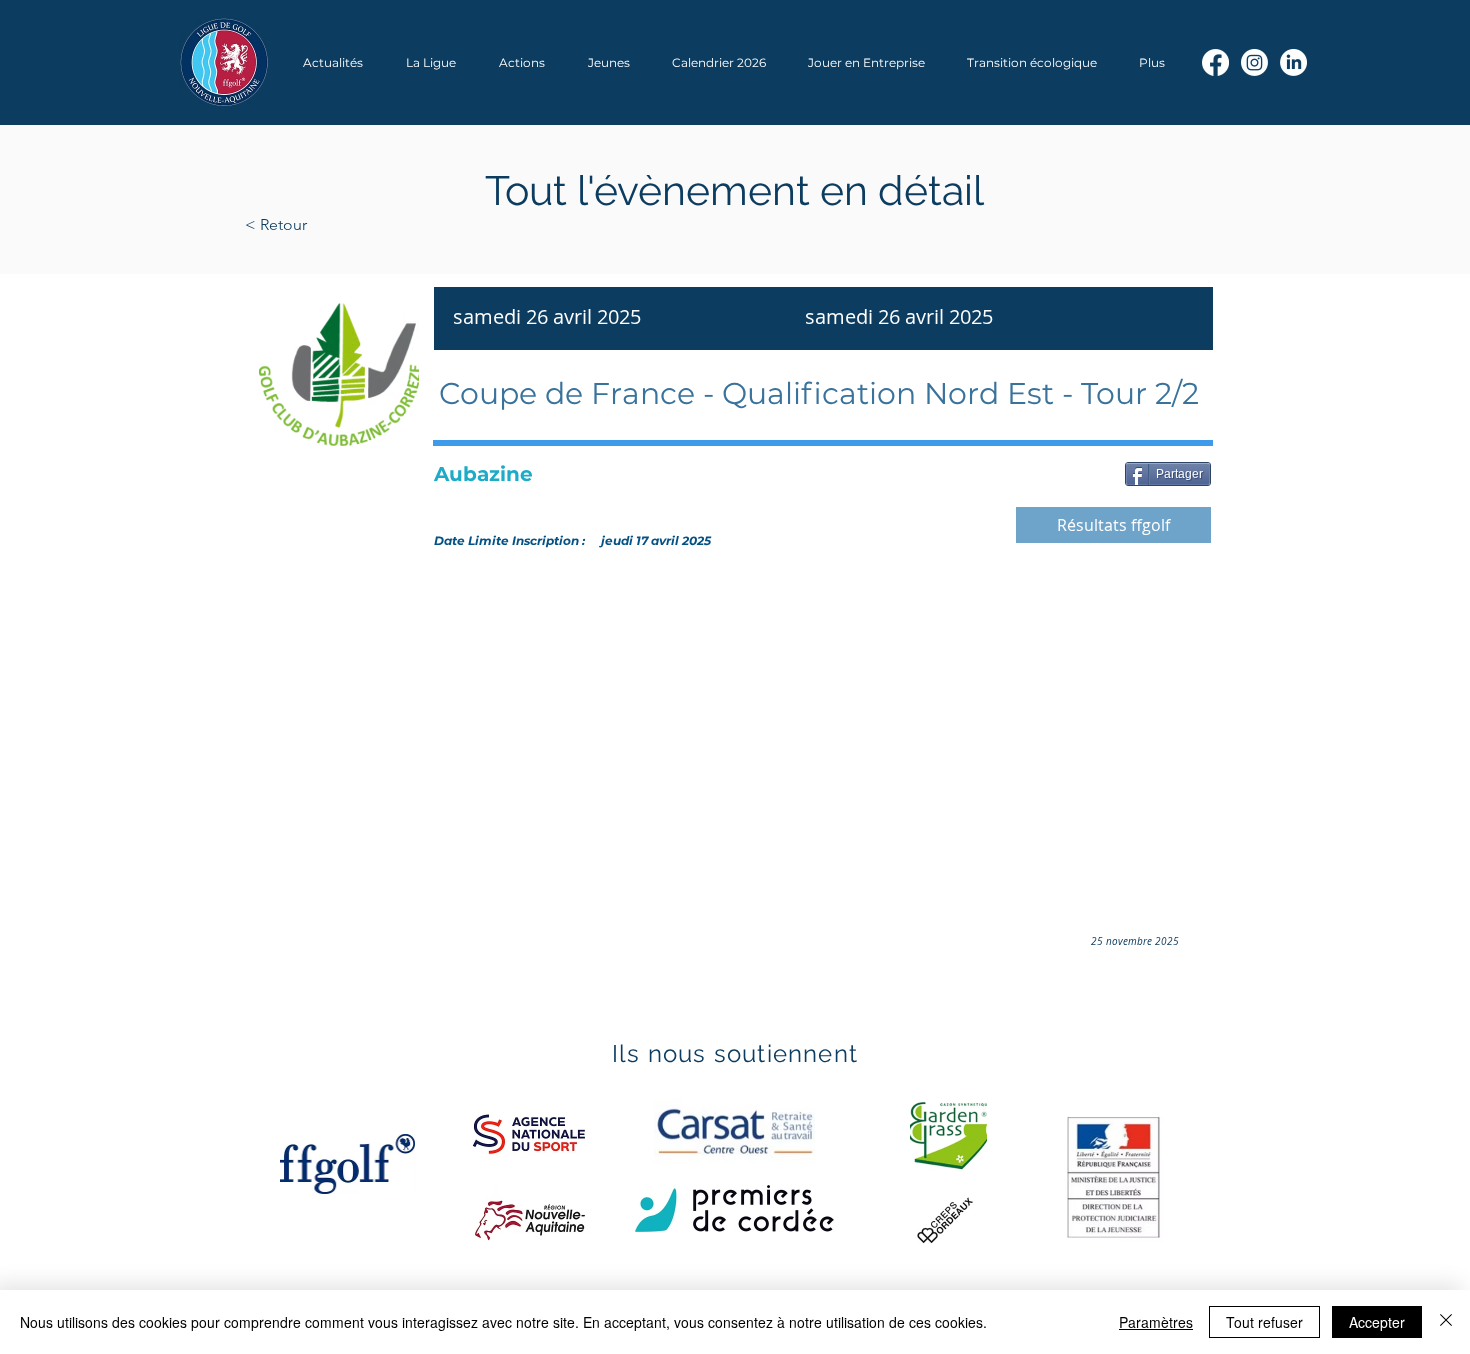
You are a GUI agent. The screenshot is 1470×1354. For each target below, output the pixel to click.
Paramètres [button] (1156, 1322)
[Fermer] (1446, 1322)
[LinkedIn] (1293, 62)
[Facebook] (1215, 62)
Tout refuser (1264, 1322)
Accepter (1377, 1322)
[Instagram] (1254, 62)
